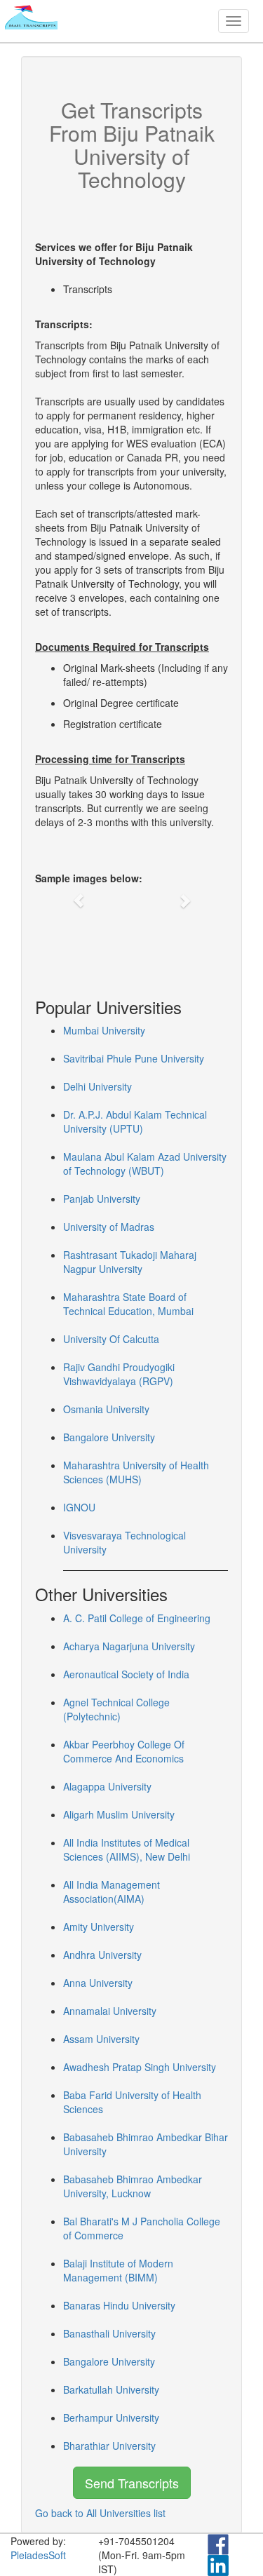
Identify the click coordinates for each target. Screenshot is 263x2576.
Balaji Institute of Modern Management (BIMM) (118, 2270)
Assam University (101, 2039)
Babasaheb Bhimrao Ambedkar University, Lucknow (133, 2186)
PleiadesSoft (38, 2555)
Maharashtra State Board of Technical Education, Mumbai (128, 1304)
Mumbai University (104, 1030)
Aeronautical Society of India (126, 1674)
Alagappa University (107, 1786)
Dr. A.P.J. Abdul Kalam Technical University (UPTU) (135, 1121)
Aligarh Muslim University (119, 1814)
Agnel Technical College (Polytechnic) (116, 1709)
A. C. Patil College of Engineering (137, 1618)
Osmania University (106, 1409)
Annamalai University (110, 2011)
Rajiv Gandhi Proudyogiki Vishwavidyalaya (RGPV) (119, 1374)
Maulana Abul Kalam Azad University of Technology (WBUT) (145, 1164)
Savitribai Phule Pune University (134, 1058)
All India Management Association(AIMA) (112, 1891)
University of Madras (109, 1227)
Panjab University (102, 1199)
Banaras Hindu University (119, 2305)
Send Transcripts (132, 2483)
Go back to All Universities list (100, 2513)
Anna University (98, 1983)
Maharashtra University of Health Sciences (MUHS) (136, 1472)
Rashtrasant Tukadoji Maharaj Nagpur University (130, 1262)
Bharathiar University (109, 2446)
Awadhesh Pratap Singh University (140, 2067)
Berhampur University (111, 2417)
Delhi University (97, 1086)
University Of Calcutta (111, 1339)
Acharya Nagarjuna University (129, 1646)
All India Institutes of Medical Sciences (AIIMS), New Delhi (127, 1849)
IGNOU (79, 1507)
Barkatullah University (111, 2389)
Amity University (99, 1927)
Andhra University (102, 1955)
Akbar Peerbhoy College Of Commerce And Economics (124, 1751)
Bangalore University (109, 1437)
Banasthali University (109, 2333)
